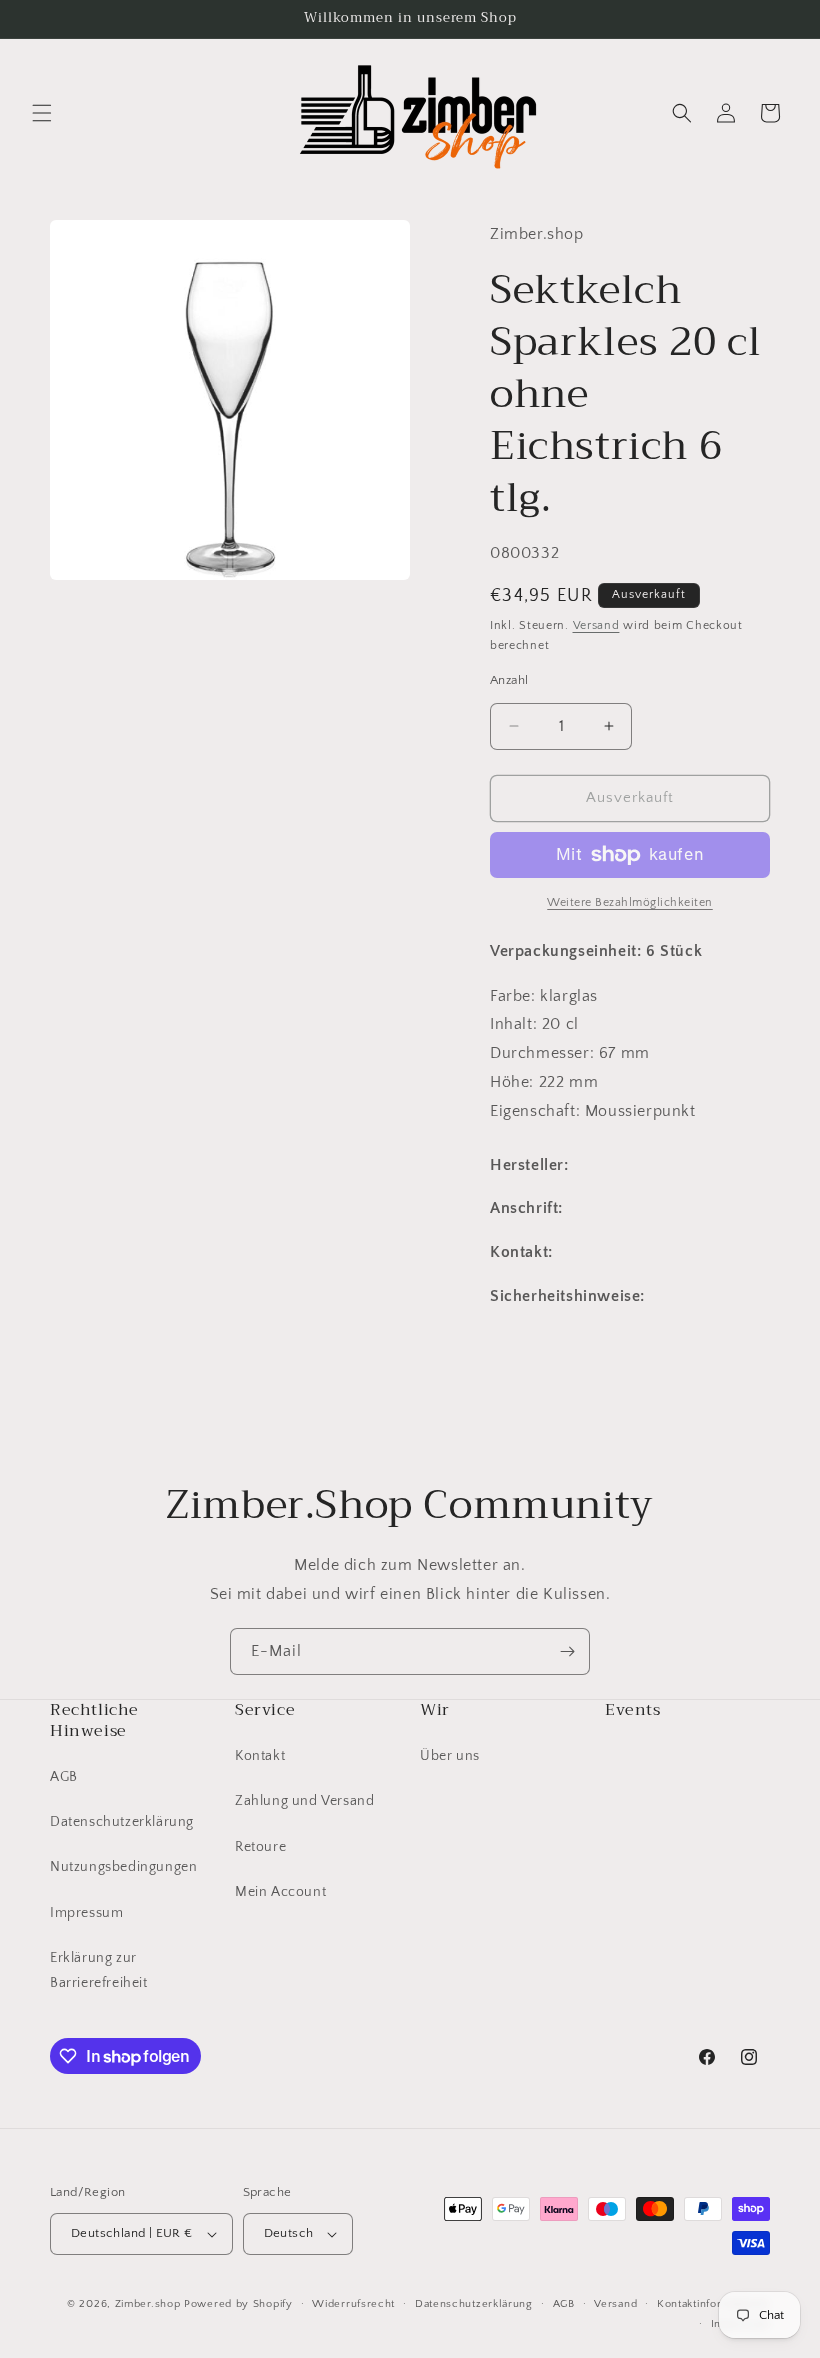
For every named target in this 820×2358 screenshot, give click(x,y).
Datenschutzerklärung (122, 1822)
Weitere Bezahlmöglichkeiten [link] (630, 902)
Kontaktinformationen (713, 2304)
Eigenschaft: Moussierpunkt (593, 1111)
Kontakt (260, 1756)
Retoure (260, 1847)
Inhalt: (516, 1024)
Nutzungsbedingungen (123, 1867)
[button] (42, 113)
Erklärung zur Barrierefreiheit (99, 1970)
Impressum (86, 1913)
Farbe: (515, 996)
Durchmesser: (544, 1053)
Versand (596, 625)
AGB (64, 1777)
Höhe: (514, 1082)
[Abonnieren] (567, 1651)
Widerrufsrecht (353, 2304)
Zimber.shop (148, 2304)
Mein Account (280, 1892)
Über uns (450, 1756)
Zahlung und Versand (304, 1801)
